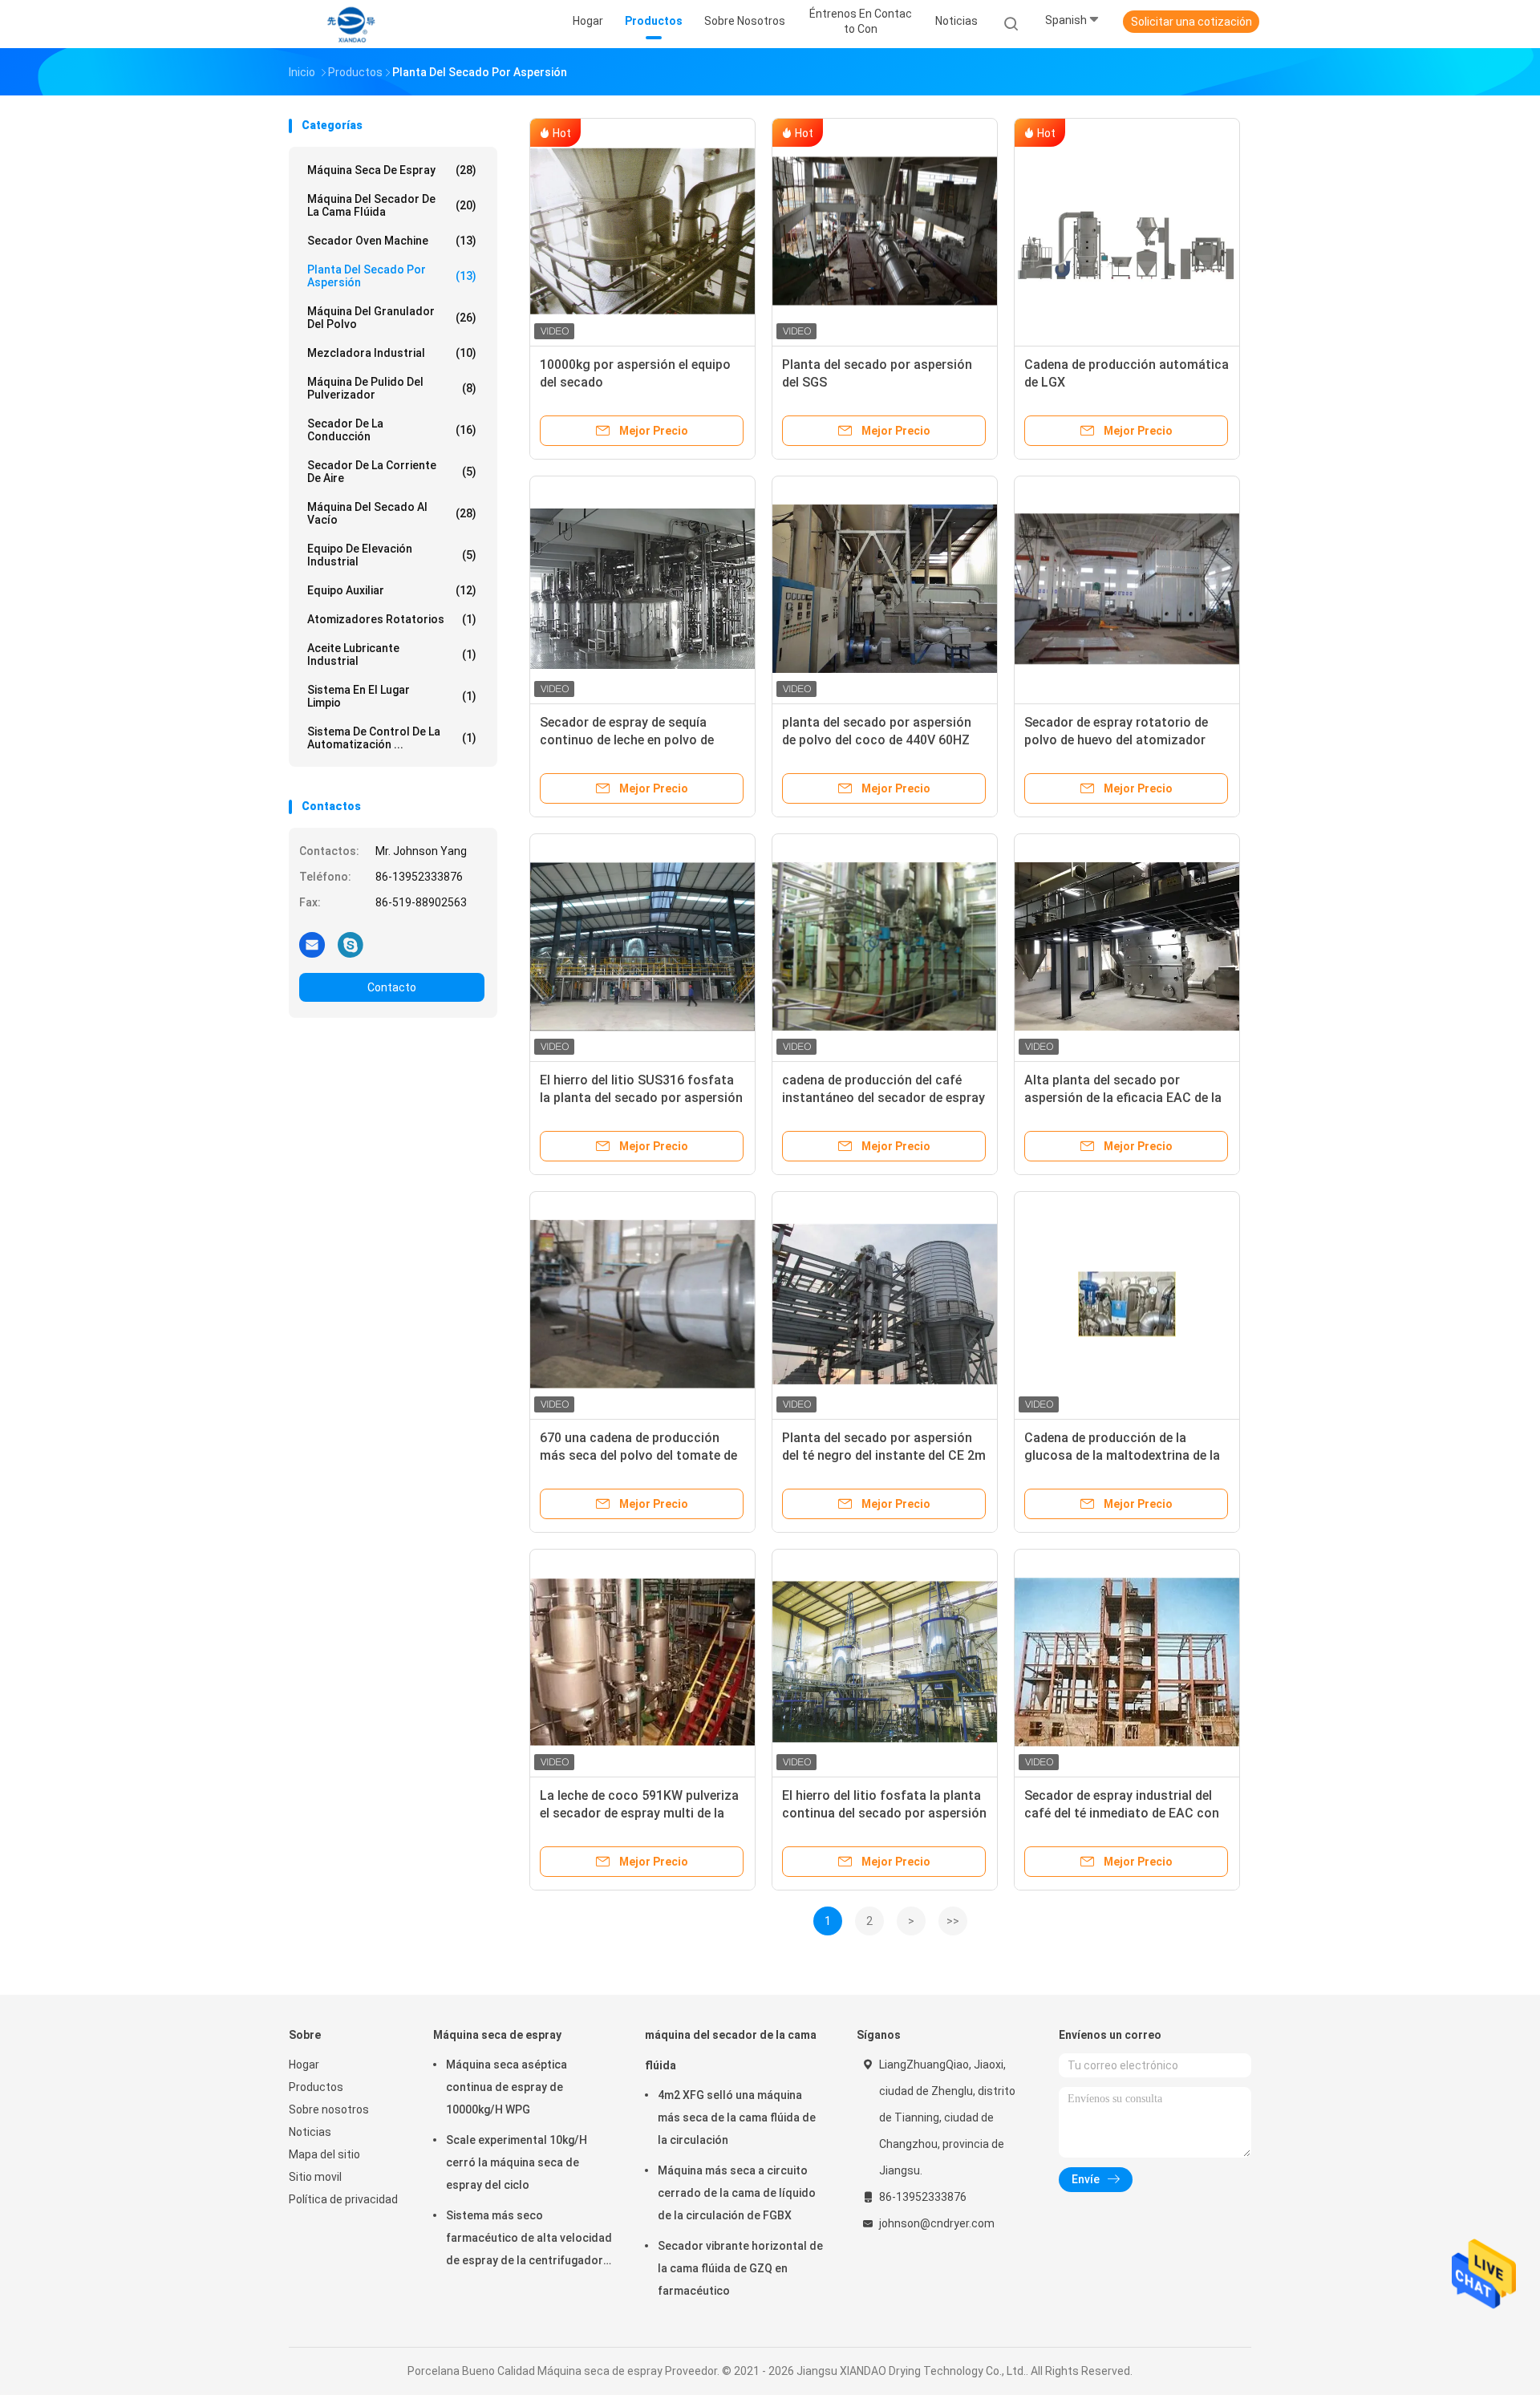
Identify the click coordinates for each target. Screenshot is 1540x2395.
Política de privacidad (343, 2199)
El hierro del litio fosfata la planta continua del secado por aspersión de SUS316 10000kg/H (884, 1813)
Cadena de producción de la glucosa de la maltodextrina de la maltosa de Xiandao (1122, 1455)
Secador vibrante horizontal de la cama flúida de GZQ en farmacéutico (740, 2268)
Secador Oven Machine (392, 241)
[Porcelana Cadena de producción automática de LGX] (1127, 231)
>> (953, 1921)
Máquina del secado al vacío (392, 513)
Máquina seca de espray (392, 170)
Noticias (310, 2132)
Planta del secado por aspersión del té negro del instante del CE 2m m (884, 1455)
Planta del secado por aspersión (392, 276)
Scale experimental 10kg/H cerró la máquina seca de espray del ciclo (517, 2162)
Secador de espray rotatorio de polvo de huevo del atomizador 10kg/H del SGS (1116, 740)
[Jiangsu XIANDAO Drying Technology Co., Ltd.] (351, 24)
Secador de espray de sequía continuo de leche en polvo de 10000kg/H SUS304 (627, 740)
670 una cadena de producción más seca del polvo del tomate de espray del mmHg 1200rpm (638, 1455)
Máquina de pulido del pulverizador (392, 388)
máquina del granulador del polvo (392, 318)
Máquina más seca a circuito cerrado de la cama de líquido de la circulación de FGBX (737, 2193)
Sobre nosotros (329, 2109)
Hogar (304, 2065)
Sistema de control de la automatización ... (392, 738)
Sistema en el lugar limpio (392, 696)
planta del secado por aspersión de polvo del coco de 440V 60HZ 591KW (877, 740)
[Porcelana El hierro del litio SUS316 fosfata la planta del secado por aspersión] (642, 946)
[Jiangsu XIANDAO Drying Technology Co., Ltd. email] (312, 944)
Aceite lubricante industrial (392, 654)
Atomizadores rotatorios (392, 619)
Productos (316, 2087)
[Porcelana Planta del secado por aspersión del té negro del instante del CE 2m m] (885, 1304)
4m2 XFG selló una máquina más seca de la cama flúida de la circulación (737, 2117)
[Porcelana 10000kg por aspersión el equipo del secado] (642, 231)
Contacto (392, 987)
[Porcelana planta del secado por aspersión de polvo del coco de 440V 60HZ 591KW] (885, 589)
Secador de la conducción (392, 430)
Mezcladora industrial (392, 353)
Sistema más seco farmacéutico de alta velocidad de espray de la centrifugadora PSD (529, 2240)
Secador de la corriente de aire (392, 472)
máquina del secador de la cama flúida (392, 205)
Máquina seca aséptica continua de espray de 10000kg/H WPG (507, 2087)
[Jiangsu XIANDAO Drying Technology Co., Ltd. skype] (351, 944)
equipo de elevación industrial (392, 555)
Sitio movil (315, 2177)
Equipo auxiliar (392, 590)
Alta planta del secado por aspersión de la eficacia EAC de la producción (1123, 1098)
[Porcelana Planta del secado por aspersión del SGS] (885, 231)
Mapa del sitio (324, 2154)
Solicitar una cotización (1191, 22)
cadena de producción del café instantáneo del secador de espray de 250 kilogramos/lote (883, 1098)
